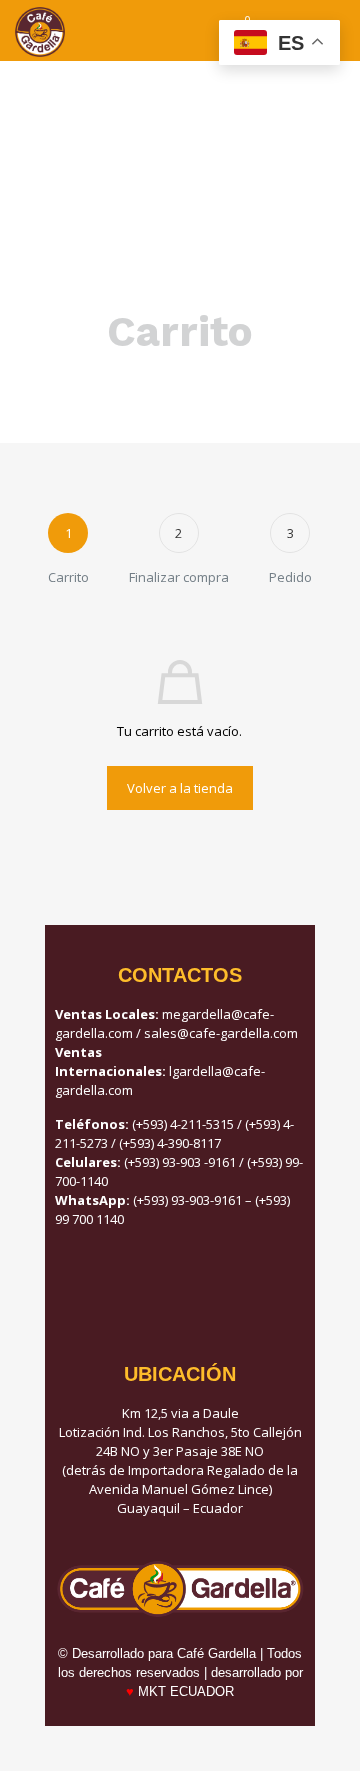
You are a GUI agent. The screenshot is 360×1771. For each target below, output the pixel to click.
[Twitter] (235, 1289)
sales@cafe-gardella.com (221, 1033)
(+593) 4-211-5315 (183, 1124)
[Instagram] (125, 1289)
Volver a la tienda (180, 788)
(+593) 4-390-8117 (170, 1143)
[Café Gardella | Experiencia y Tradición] (40, 30)
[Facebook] (180, 1289)
